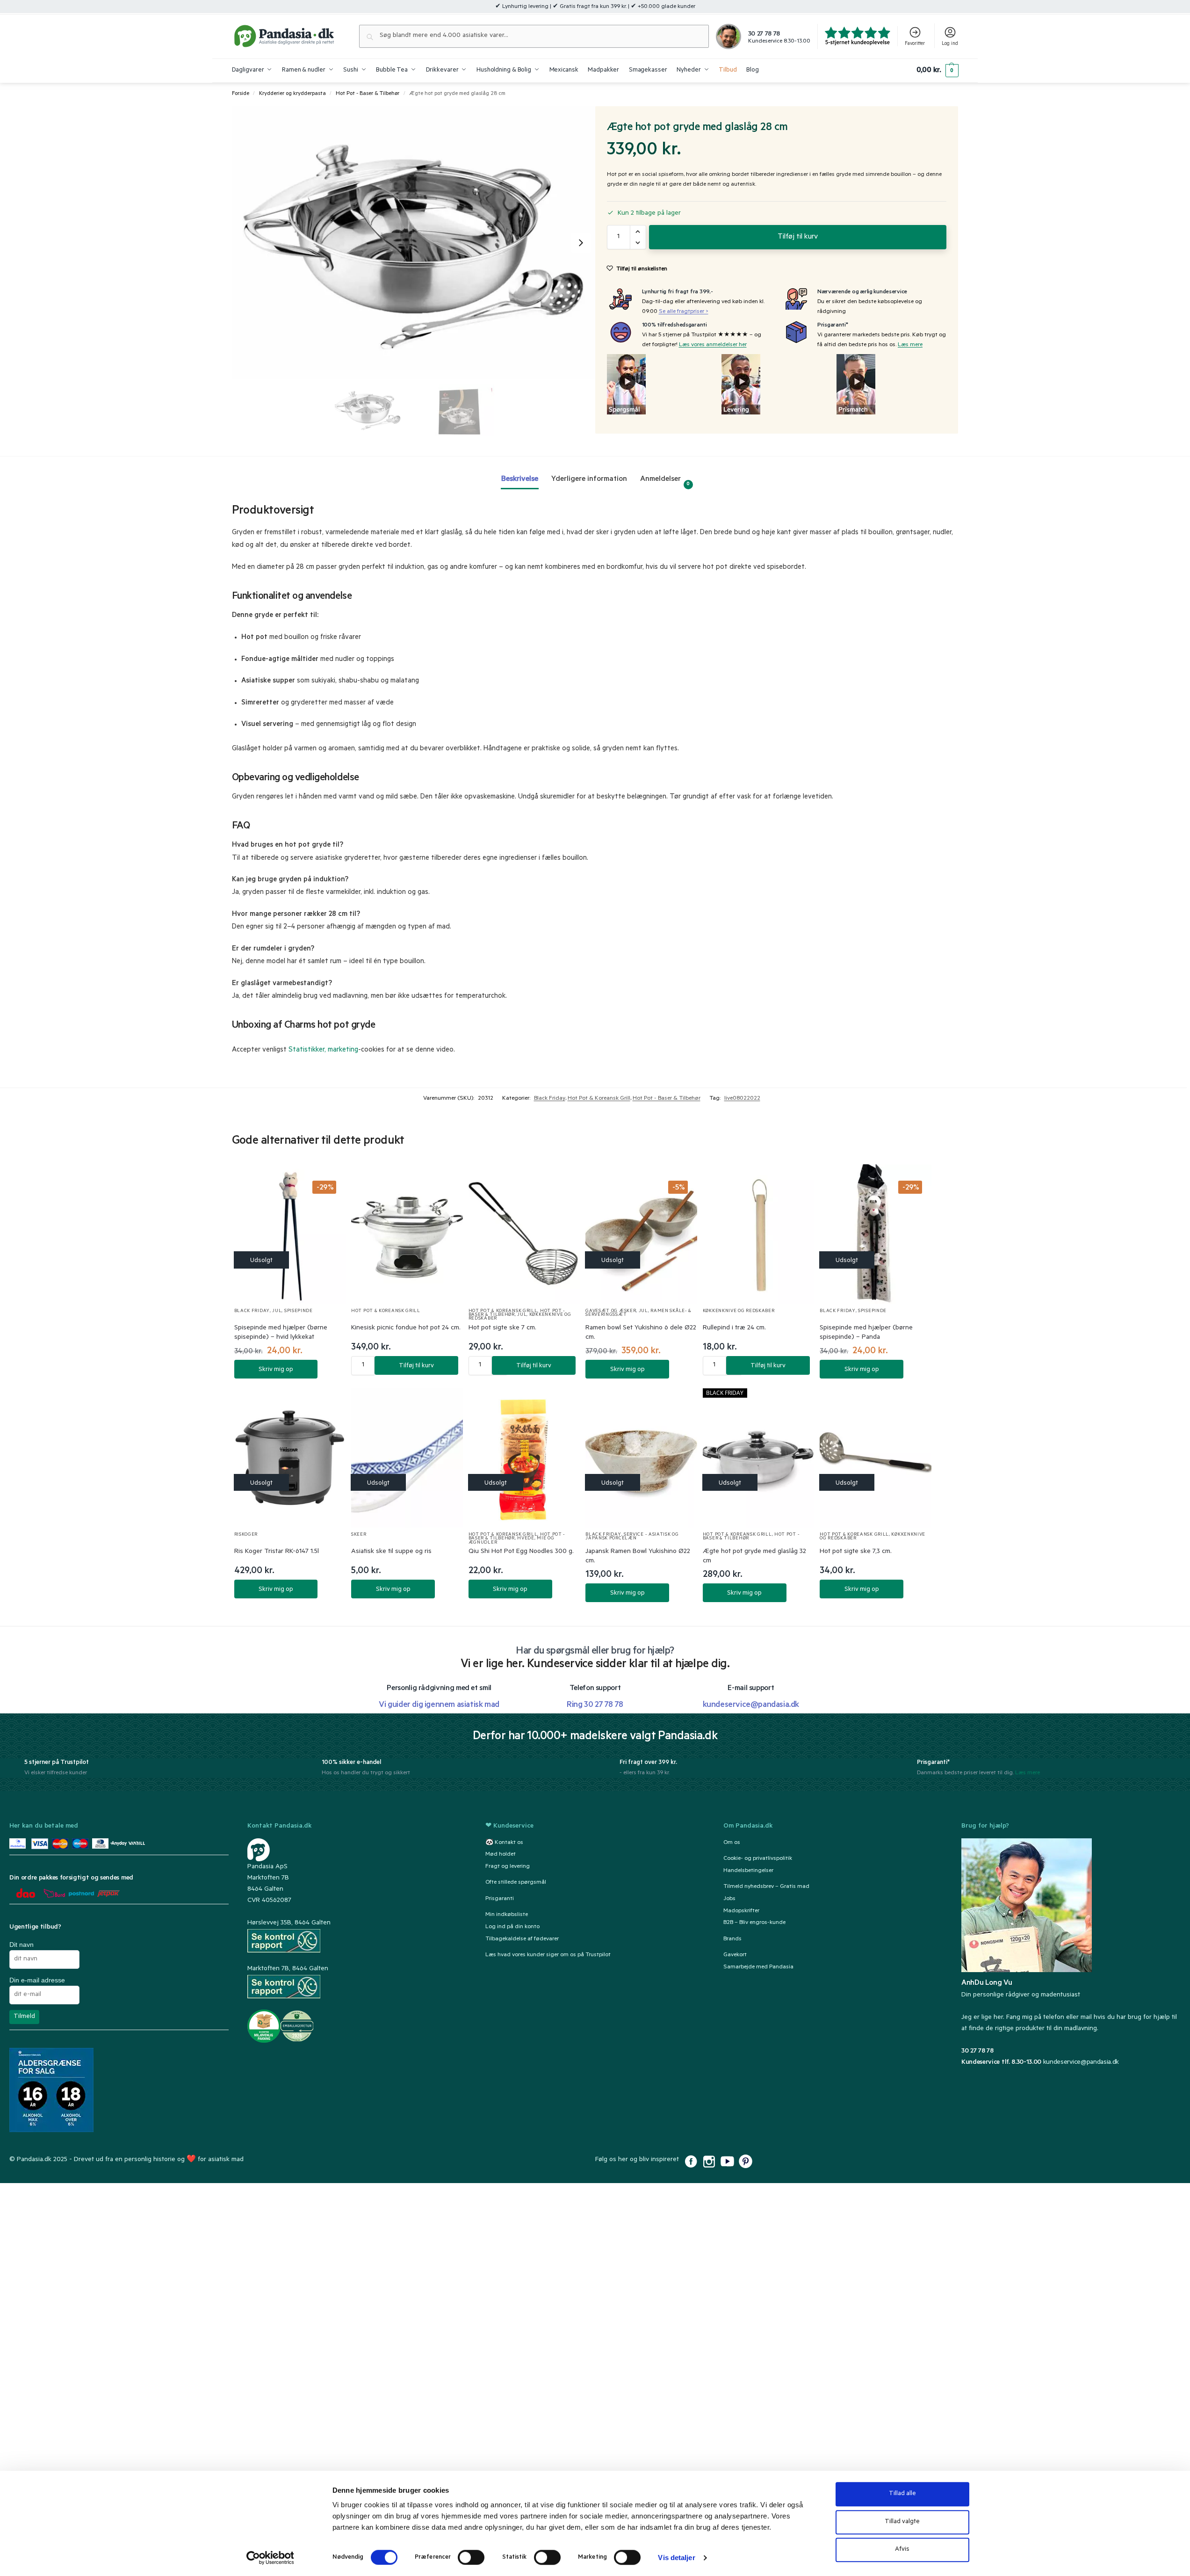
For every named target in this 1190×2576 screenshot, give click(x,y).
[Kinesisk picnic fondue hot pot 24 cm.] (407, 1234)
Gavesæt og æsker (611, 1311)
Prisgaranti (500, 1899)
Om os (732, 1843)
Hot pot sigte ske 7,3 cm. (856, 1552)
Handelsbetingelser (748, 1871)
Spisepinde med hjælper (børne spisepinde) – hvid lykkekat (281, 1333)
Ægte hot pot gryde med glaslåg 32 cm (754, 1557)
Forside (241, 94)
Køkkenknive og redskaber (739, 1311)
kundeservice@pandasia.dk (1081, 2063)
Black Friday (550, 1099)
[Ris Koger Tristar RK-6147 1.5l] (290, 1458)
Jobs (729, 1899)
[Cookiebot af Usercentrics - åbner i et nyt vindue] (270, 2558)
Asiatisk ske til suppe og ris (391, 1552)
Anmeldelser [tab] (665, 481)
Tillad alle (902, 2494)
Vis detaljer (676, 2558)
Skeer (359, 1535)
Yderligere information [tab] (589, 479)
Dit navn (22, 1945)
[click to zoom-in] (414, 243)
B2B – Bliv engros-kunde (754, 1923)
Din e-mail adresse (37, 1980)
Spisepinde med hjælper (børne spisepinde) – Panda (866, 1333)
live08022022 (742, 1099)
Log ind (950, 44)
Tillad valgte (902, 2522)
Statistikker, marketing (323, 1050)
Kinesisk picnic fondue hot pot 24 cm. (406, 1328)
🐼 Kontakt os (504, 1843)
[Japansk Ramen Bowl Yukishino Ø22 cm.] (641, 1458)
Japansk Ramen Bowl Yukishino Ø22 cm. (638, 1557)
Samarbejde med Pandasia (758, 1967)
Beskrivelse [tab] (520, 479)
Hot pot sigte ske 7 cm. (502, 1328)
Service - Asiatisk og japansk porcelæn (632, 1537)
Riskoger (246, 1535)
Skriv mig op (276, 1370)
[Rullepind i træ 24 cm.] (759, 1234)
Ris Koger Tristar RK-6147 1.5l (277, 1552)
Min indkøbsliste (507, 1915)
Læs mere (910, 345)
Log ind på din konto (512, 1927)
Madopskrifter (741, 1911)
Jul (277, 1311)
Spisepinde (299, 1311)
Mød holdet (501, 1855)
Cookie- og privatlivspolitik (758, 1859)
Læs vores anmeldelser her (713, 345)
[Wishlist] (327, 1181)
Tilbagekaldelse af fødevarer (522, 1939)
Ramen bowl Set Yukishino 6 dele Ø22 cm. (641, 1333)
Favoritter (915, 44)
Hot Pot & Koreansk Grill (599, 1099)
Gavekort (735, 1955)
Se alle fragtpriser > (684, 312)
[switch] (471, 2557)
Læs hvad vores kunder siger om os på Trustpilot (548, 1955)
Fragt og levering (508, 1867)
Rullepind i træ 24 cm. (734, 1328)
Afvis (902, 2550)
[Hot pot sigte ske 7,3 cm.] (876, 1458)
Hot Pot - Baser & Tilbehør (368, 94)
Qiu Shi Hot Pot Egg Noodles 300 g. (521, 1552)
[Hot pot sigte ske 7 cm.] (524, 1234)
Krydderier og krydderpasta (292, 94)
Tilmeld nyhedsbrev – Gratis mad (766, 1887)
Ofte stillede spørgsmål (516, 1883)
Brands (732, 1939)
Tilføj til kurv (798, 237)
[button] (937, 71)
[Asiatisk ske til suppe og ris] (407, 1458)
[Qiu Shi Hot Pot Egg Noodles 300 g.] (524, 1458)
